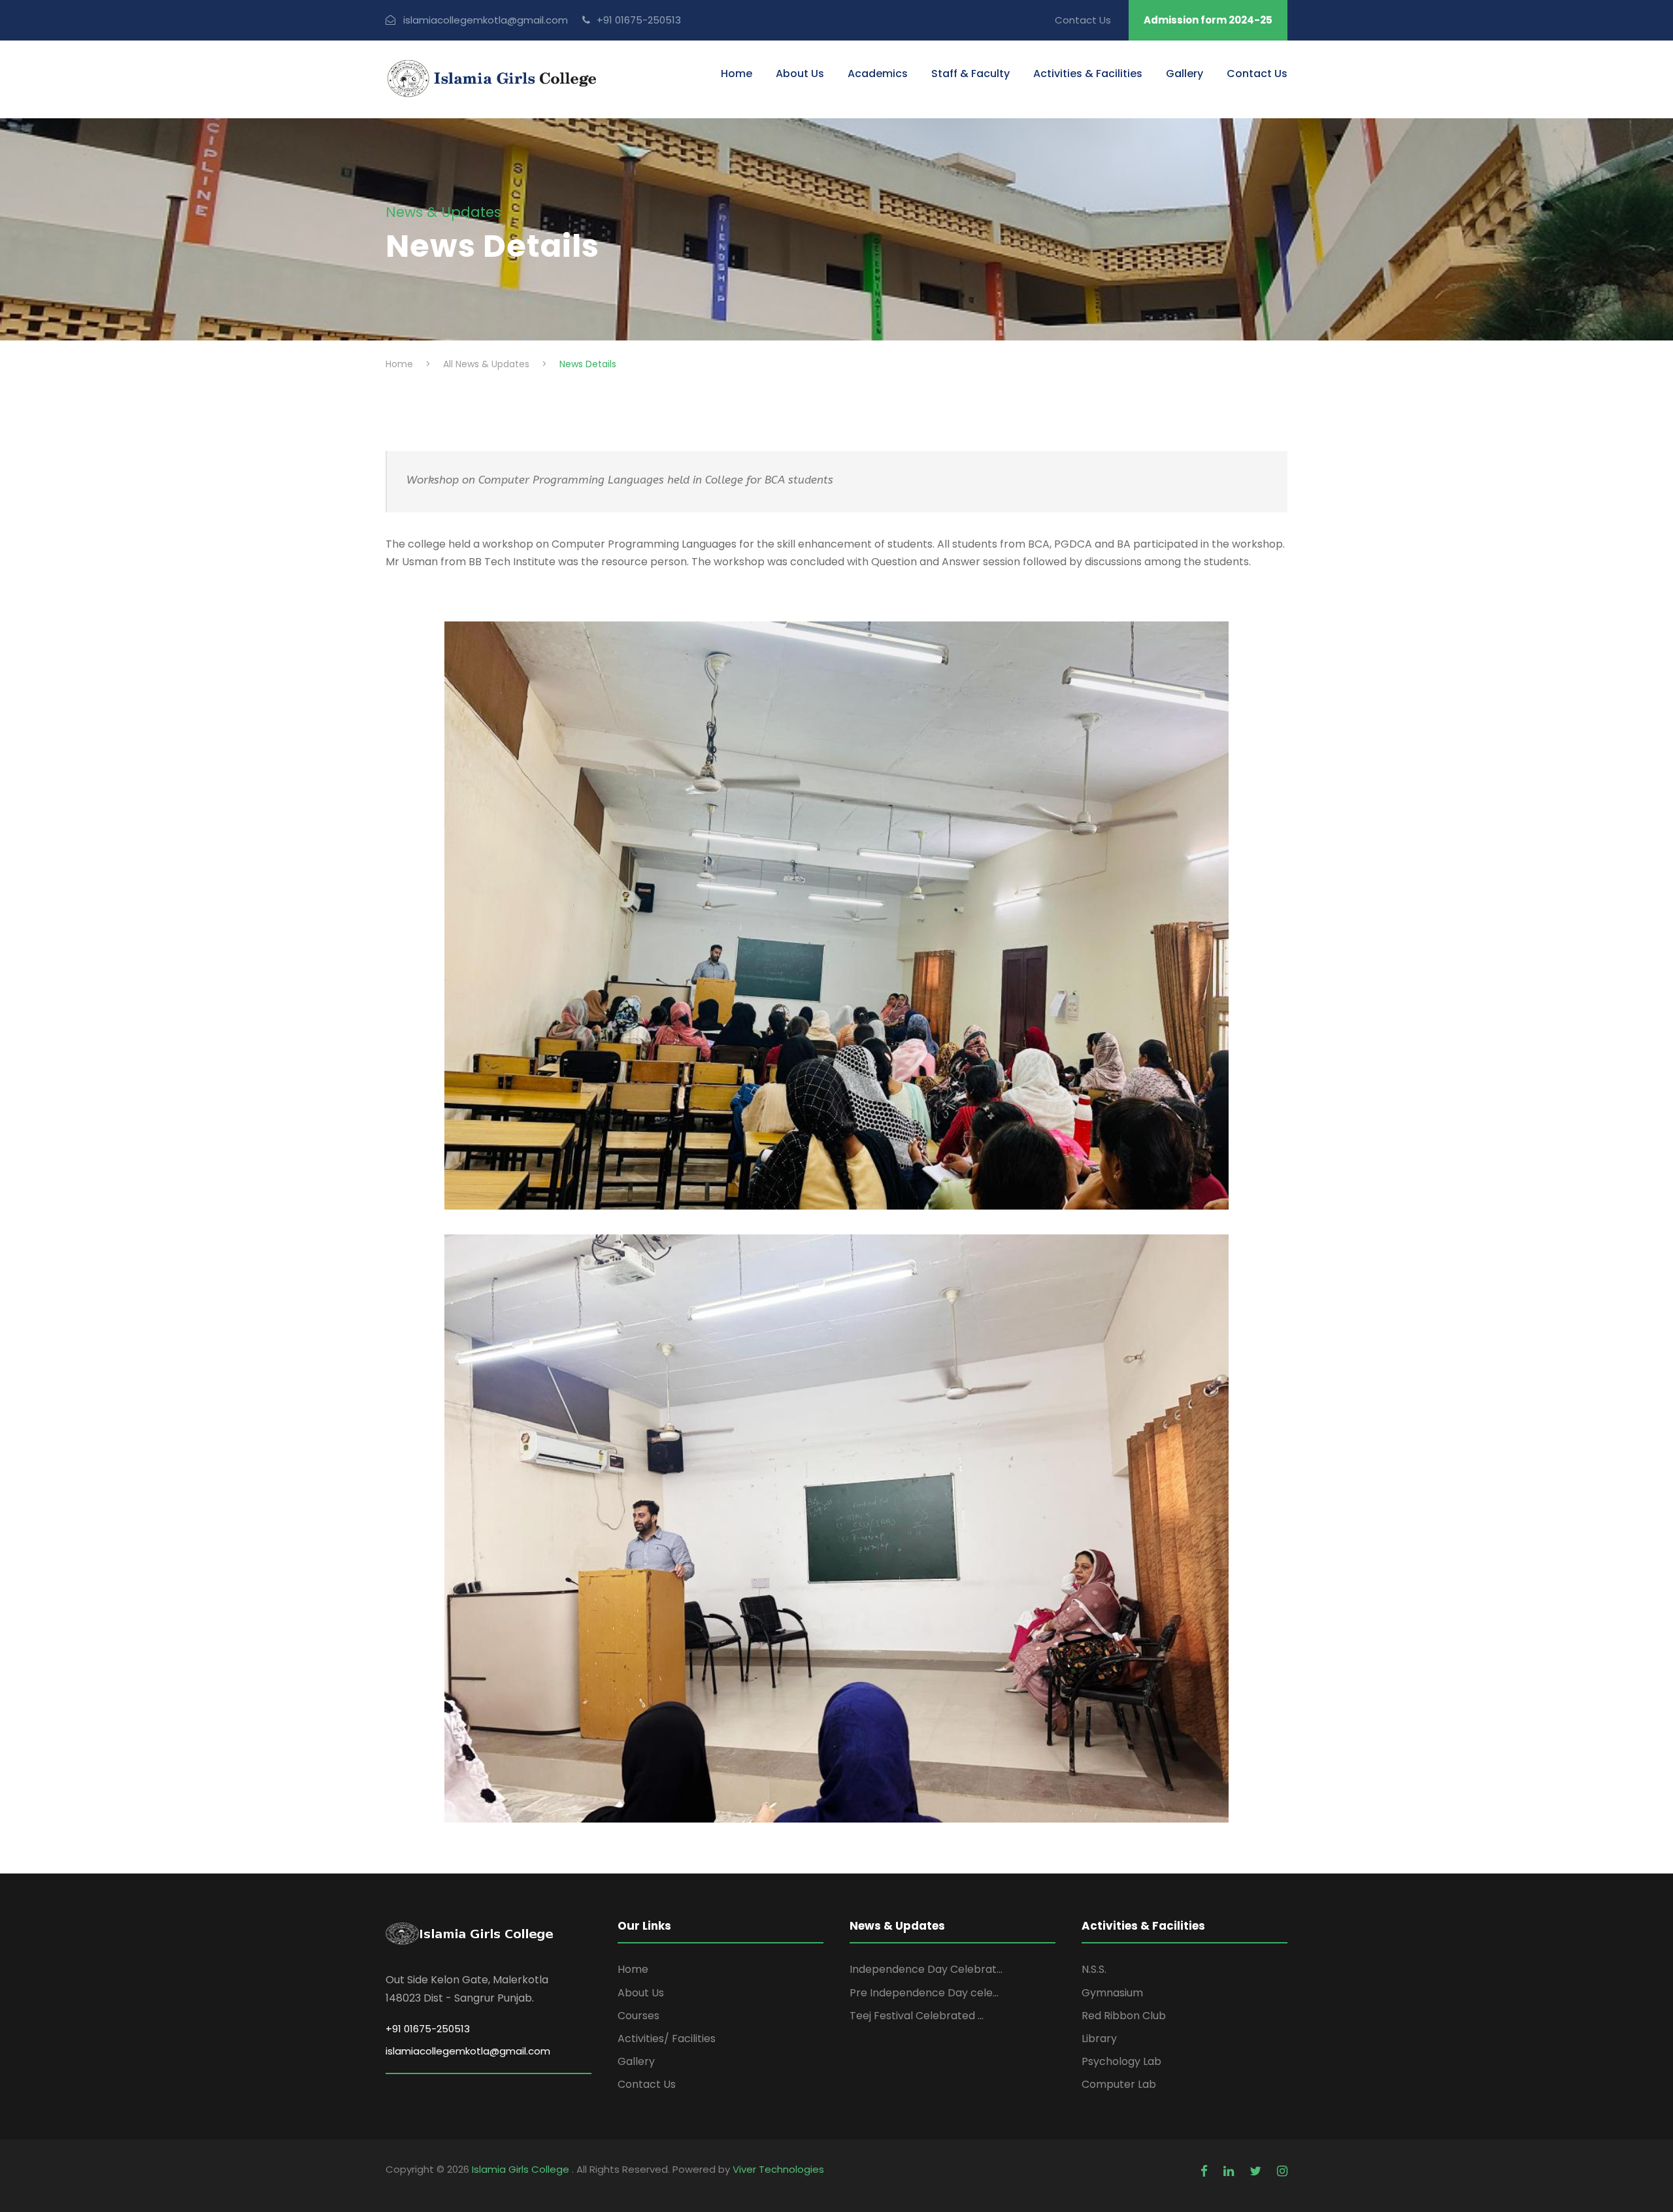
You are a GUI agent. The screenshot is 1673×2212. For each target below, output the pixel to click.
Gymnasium (1112, 1993)
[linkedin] (1229, 2171)
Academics (878, 74)
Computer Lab (1119, 2084)
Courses (638, 2016)
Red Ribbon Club (1124, 2016)
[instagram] (1282, 2171)
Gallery (1184, 74)
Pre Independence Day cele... (924, 1993)
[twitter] (1255, 2171)
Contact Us (1083, 20)
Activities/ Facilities (667, 2039)
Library (1099, 2039)
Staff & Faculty (970, 74)
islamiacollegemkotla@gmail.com (468, 2051)
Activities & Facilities (1088, 74)
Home (737, 74)
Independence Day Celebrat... (926, 1969)
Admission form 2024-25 (1208, 20)
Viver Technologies (778, 2169)
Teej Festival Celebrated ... (917, 2016)
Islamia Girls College (522, 2169)
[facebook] (1204, 2171)
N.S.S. (1094, 1969)
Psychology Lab (1121, 2061)
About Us (800, 74)
